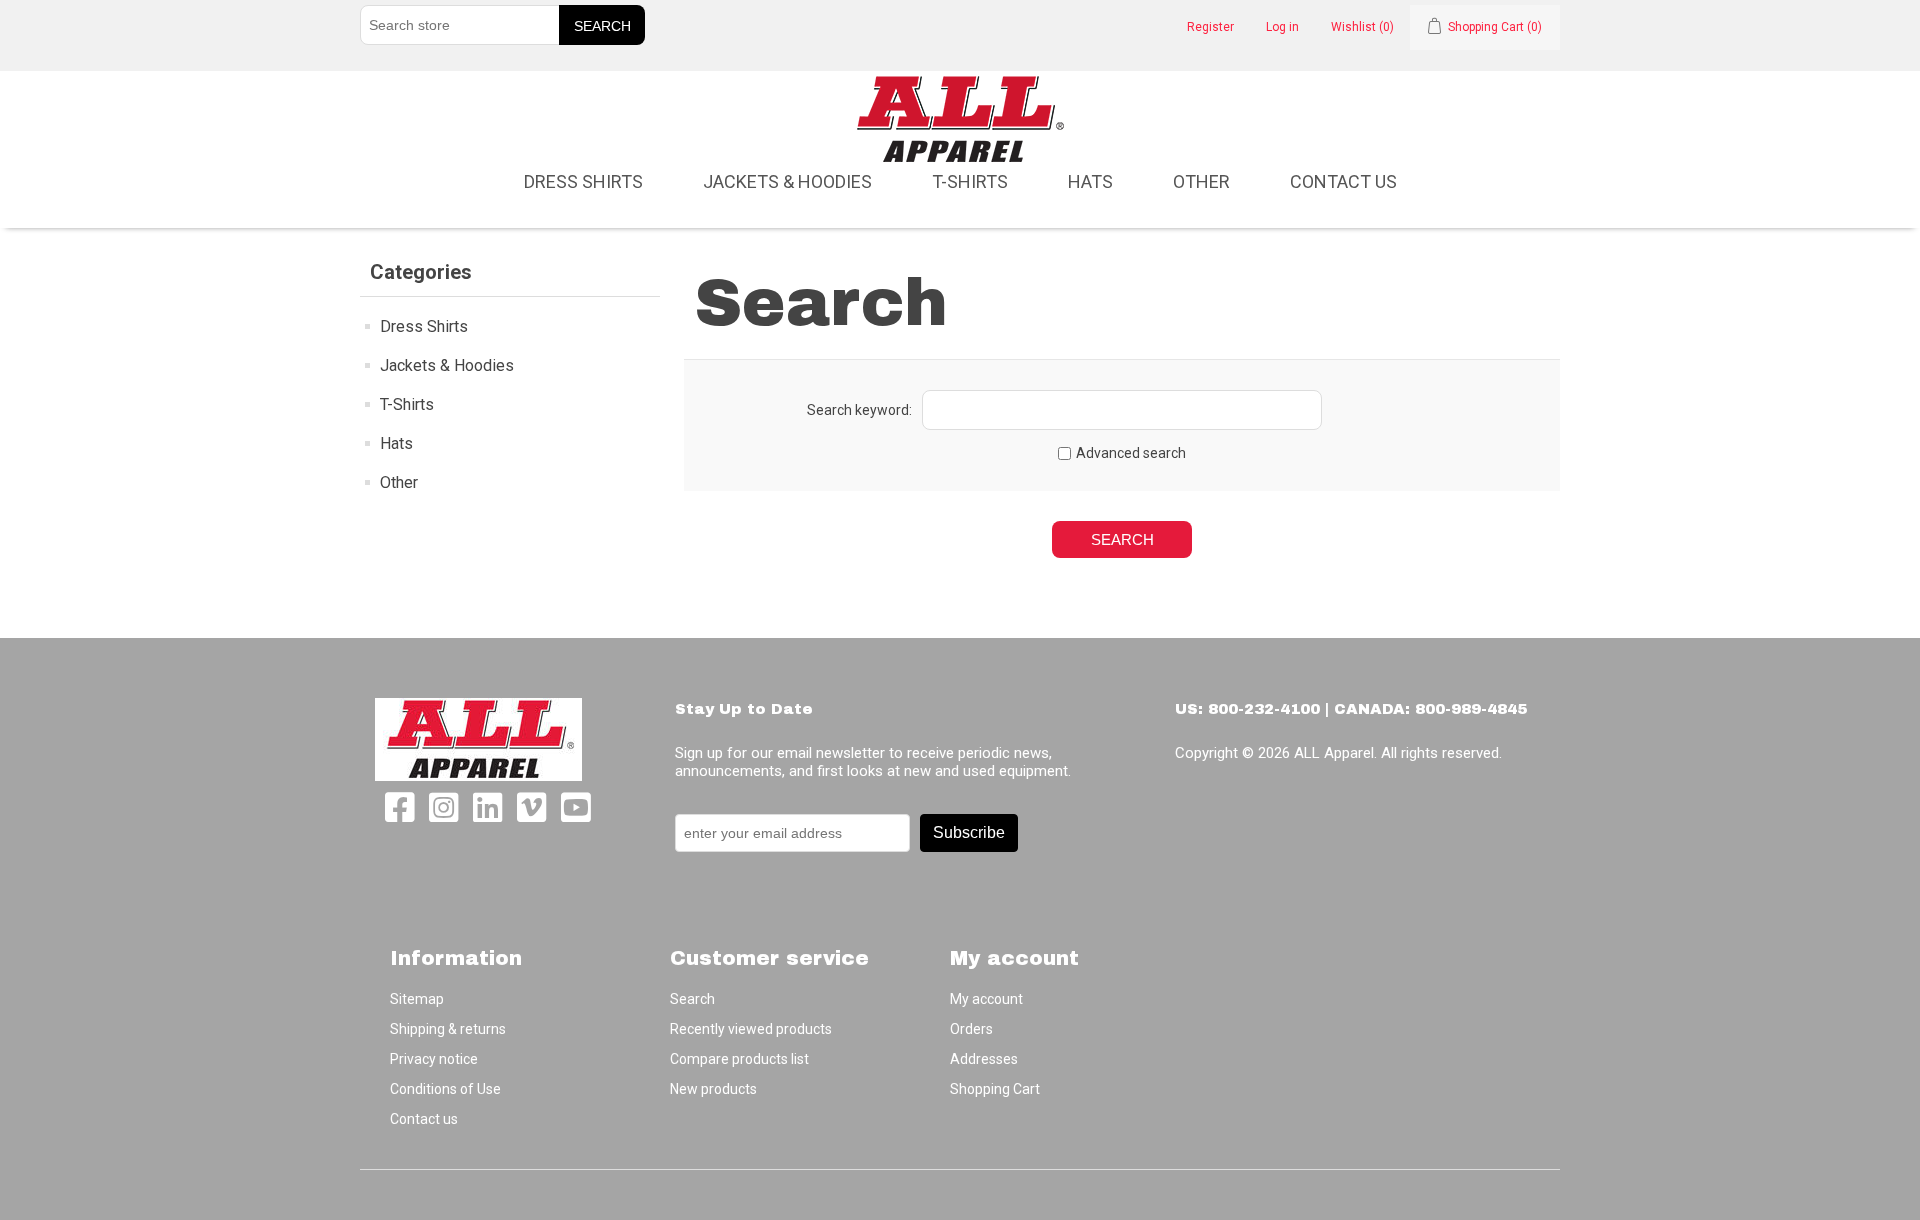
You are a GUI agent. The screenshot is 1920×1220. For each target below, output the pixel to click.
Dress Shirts (583, 181)
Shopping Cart (995, 1089)
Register (1210, 27)
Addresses (984, 1059)
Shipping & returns (448, 1029)
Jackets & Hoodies (787, 181)
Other (1201, 181)
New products (713, 1089)
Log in (1282, 27)
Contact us (1343, 181)
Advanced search (1131, 453)
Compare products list (739, 1059)
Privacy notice (434, 1059)
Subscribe (969, 832)
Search (692, 999)
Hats (1090, 181)
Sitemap (417, 999)
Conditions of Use (445, 1089)
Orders (971, 1029)
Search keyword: (859, 410)
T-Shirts (970, 181)
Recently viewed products (751, 1029)
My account (986, 999)
